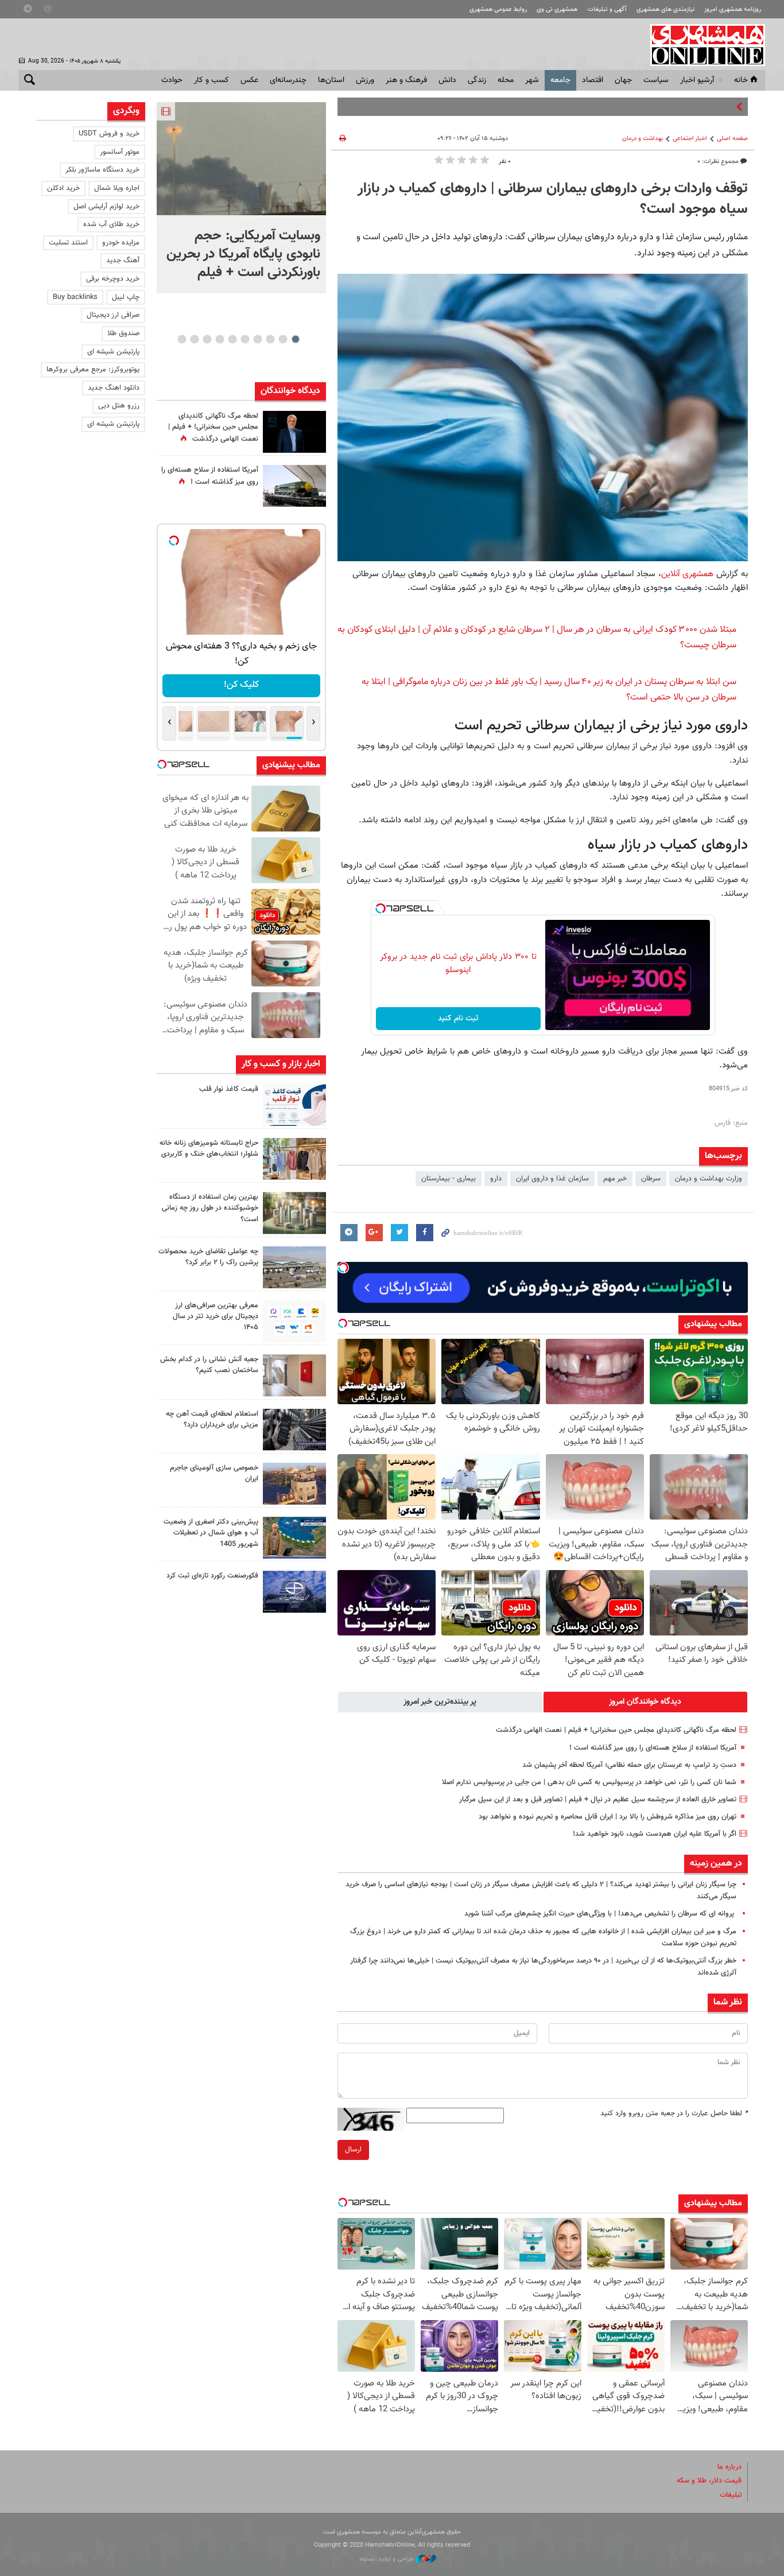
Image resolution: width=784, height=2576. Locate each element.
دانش (447, 80)
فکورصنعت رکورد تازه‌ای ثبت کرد (212, 1576)
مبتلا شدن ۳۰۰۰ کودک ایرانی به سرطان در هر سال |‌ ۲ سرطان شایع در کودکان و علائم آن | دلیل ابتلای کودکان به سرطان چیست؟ (537, 638)
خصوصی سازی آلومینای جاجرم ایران (214, 1473)
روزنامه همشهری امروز (733, 9)
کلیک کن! (241, 685)
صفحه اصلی (732, 139)
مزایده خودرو (121, 243)
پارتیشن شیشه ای (113, 352)
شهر (532, 80)
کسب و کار (211, 80)
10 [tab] (182, 339)
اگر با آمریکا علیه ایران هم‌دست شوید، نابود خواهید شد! (655, 1834)
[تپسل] (381, 908)
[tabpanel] (241, 198)
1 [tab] (295, 339)
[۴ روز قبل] (294, 1430)
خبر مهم (615, 1179)
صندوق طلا (123, 333)
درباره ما (729, 2467)
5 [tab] (245, 339)
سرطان (651, 1179)
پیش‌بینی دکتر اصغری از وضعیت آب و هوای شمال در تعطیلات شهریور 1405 (211, 1533)
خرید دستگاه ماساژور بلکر (102, 170)
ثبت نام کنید (458, 1019)
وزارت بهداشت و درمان (709, 1179)
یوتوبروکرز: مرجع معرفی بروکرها (93, 370)
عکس (249, 80)
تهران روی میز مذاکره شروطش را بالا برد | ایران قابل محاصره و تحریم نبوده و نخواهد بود (608, 1817)
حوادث (172, 80)
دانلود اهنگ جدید (114, 388)
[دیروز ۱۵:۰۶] (294, 1105)
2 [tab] (283, 339)
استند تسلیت (68, 243)
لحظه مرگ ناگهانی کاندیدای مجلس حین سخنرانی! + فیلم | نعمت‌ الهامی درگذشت (616, 1730)
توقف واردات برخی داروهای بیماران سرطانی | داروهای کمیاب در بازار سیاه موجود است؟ (553, 199)
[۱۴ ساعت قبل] (294, 486)
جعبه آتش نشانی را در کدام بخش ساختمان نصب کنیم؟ (209, 1365)
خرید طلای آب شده (111, 224)
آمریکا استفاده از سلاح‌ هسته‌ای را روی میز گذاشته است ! (653, 1748)
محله (506, 80)
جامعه (560, 80)
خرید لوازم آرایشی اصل (106, 207)
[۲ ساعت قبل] (241, 159)
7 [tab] (220, 339)
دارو (496, 1179)
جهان (623, 80)
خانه (741, 80)
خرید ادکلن (63, 188)
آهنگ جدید (123, 261)
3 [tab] (270, 339)
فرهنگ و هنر (406, 80)
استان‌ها (331, 80)
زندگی (477, 80)
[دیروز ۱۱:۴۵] (294, 1159)
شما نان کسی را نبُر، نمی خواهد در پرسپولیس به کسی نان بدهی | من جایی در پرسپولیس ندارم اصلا (589, 1782)
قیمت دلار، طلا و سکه (709, 2481)
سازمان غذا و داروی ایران (552, 1179)
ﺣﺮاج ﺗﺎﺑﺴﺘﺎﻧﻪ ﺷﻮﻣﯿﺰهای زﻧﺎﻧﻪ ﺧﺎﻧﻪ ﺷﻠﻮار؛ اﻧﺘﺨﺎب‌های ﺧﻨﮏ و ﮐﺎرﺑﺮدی (209, 1149)
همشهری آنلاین (702, 45)
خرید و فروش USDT (109, 134)
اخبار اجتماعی (690, 139)
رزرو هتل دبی (119, 406)
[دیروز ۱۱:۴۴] (294, 1213)
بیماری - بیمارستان (449, 1179)
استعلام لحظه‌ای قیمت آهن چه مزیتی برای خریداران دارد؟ (212, 1419)
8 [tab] (207, 339)
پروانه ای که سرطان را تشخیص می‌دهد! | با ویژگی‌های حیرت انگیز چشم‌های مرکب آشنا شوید (600, 1914)
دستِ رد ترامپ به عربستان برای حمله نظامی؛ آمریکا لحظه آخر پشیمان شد (629, 1765)
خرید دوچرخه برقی (113, 279)
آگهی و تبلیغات (607, 9)
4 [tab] (257, 339)
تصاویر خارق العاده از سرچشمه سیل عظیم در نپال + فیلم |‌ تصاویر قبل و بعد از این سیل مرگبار (598, 1800)
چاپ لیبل (126, 297)
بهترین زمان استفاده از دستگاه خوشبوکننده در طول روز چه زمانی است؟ (210, 1208)
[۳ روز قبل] (294, 1321)
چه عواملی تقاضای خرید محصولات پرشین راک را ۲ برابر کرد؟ (208, 1257)
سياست (656, 80)
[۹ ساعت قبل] (294, 432)
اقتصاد (593, 80)
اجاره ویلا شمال (117, 188)
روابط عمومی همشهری (498, 9)
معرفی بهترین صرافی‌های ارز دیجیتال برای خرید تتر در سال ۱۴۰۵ (216, 1316)
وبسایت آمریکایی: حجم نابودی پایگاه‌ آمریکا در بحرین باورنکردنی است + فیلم (243, 254)
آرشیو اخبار (697, 80)
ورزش (365, 80)
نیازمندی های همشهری (665, 9)
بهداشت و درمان (643, 139)
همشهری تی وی (557, 9)
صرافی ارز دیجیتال (113, 315)
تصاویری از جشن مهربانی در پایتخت (681, 107)
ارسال (353, 2150)
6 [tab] (232, 339)
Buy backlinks (75, 297)
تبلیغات (731, 2495)
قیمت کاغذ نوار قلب (229, 1089)
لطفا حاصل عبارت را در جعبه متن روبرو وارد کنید (674, 2113)
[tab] (646, 1702)
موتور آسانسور (120, 152)
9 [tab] (194, 339)
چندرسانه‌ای (288, 80)
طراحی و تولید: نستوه (388, 2559)
